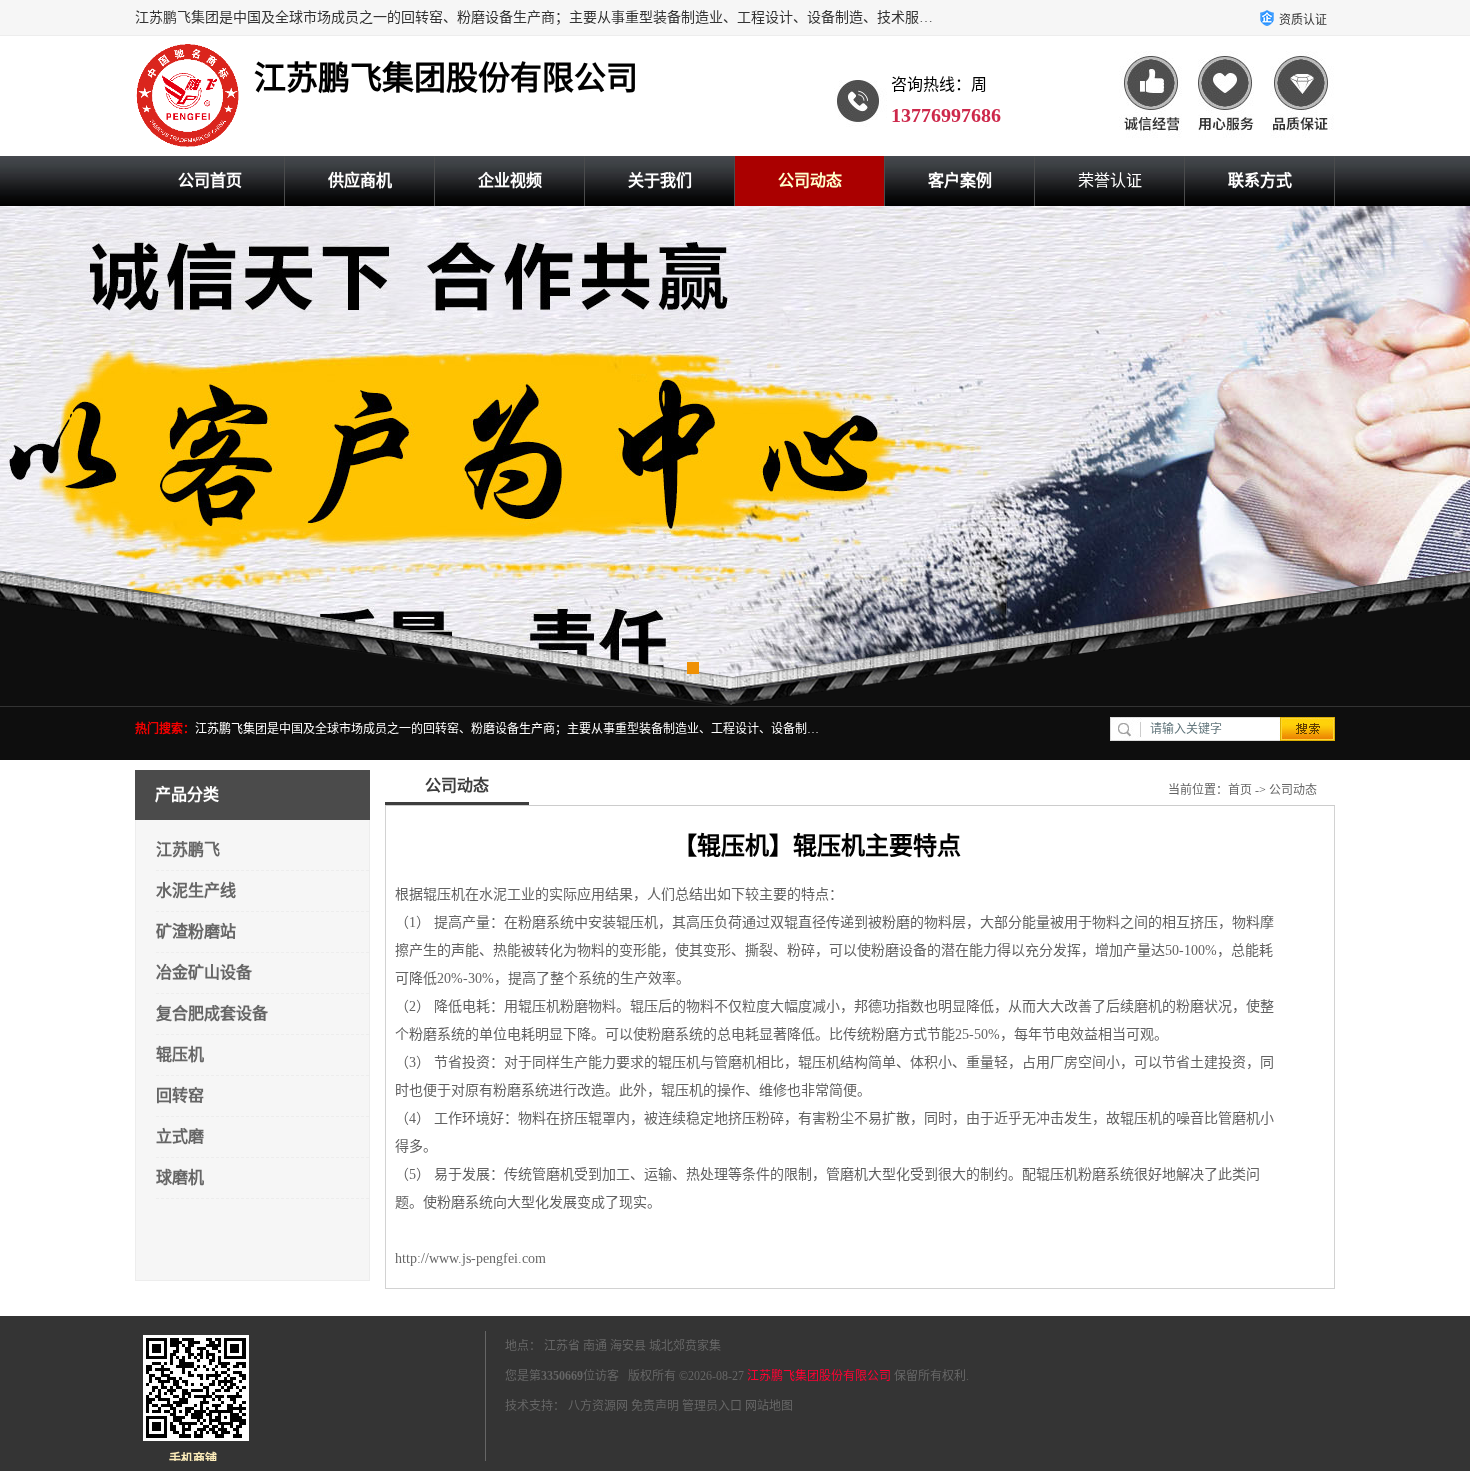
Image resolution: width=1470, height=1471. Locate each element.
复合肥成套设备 (212, 1013)
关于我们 (660, 180)
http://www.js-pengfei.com (470, 1258)
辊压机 (180, 1054)
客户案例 (960, 180)
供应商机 (360, 180)
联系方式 (1260, 180)
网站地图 (769, 1406)
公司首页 (210, 180)
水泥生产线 (196, 890)
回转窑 (180, 1095)
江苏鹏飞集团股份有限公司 (819, 1376)
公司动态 (810, 180)
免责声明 (655, 1406)
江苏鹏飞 (188, 849)
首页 (1240, 790)
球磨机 (180, 1177)
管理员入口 (712, 1406)
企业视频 (510, 180)
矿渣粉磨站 (196, 931)
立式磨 (180, 1136)
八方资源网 (598, 1406)
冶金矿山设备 (204, 972)
